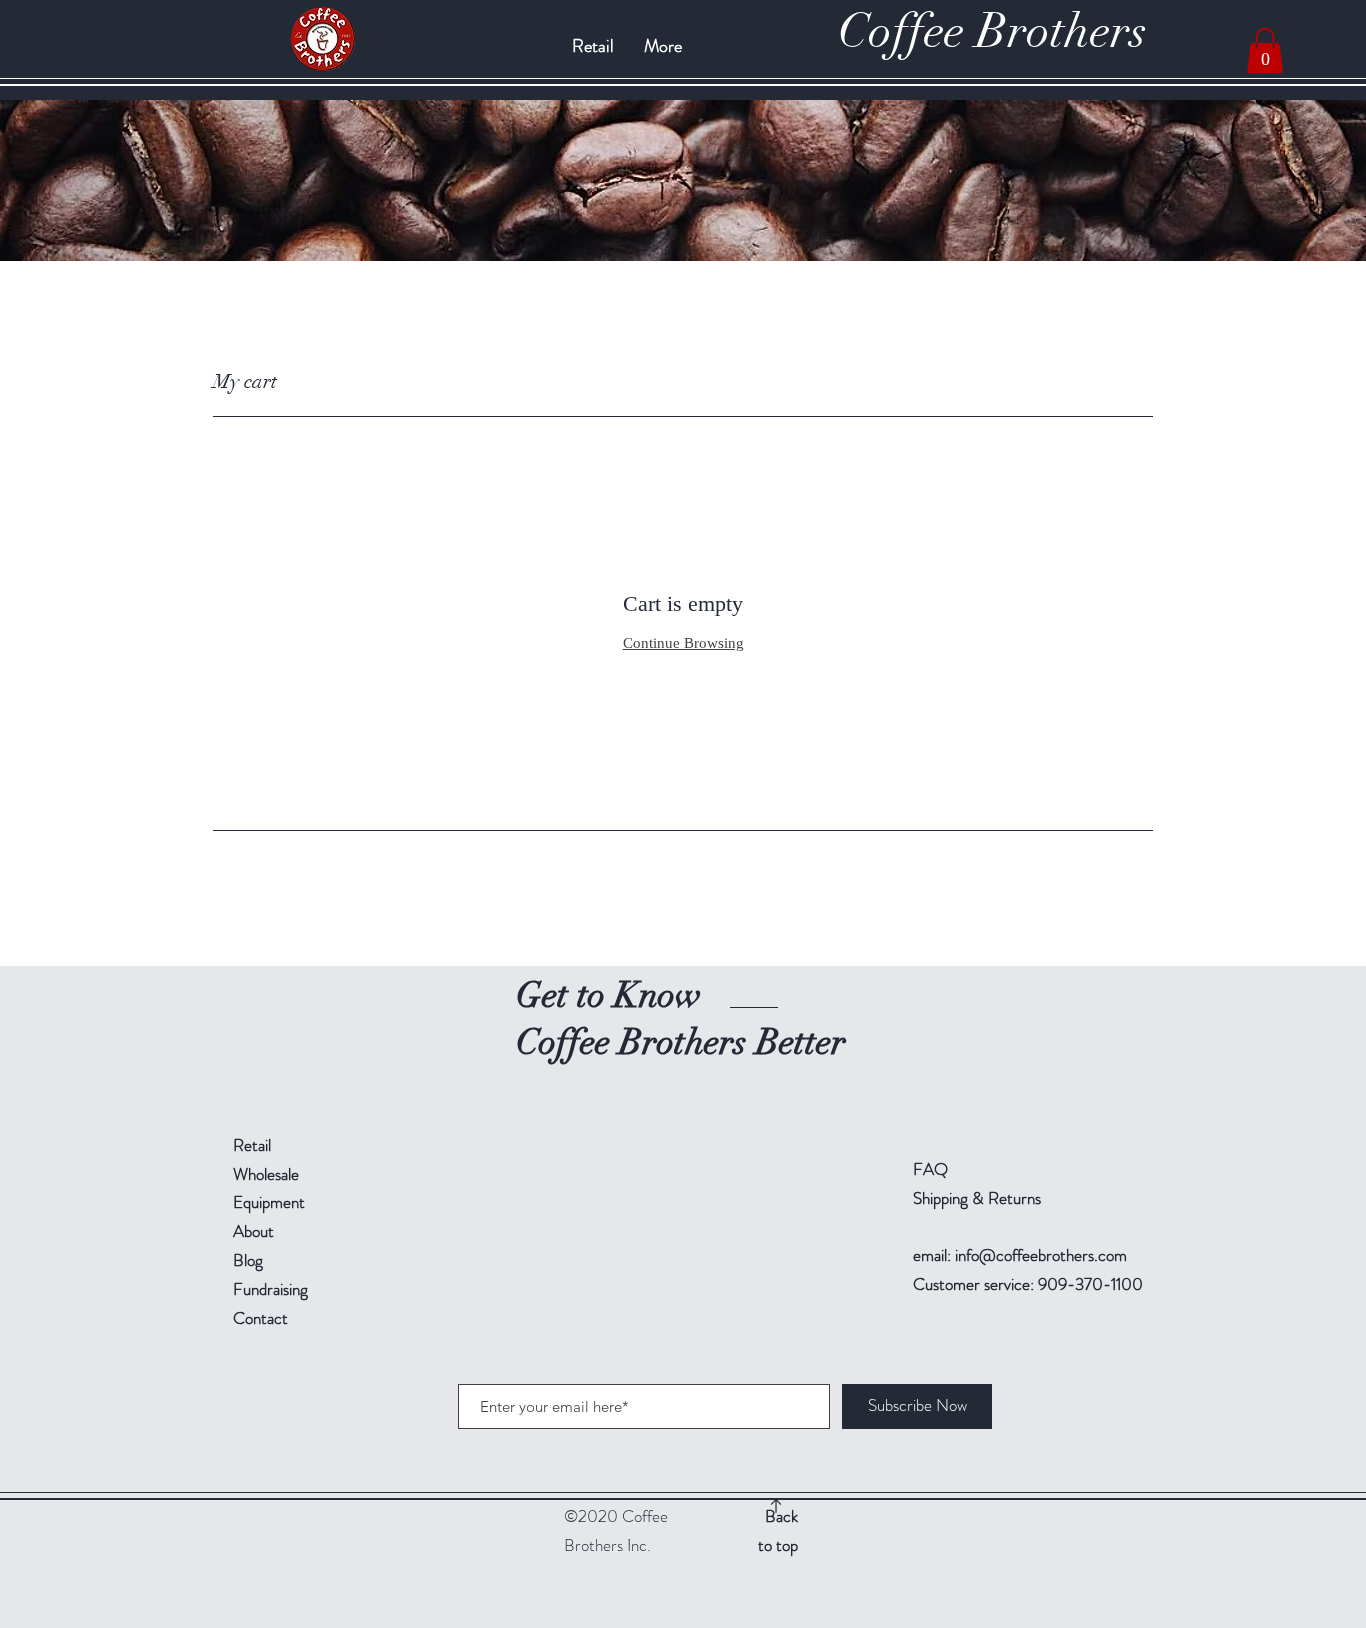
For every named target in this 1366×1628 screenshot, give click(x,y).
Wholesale (266, 1174)
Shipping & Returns (977, 1198)
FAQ (930, 1169)
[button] (1265, 50)
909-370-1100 (1088, 1284)
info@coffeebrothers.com (1041, 1255)
